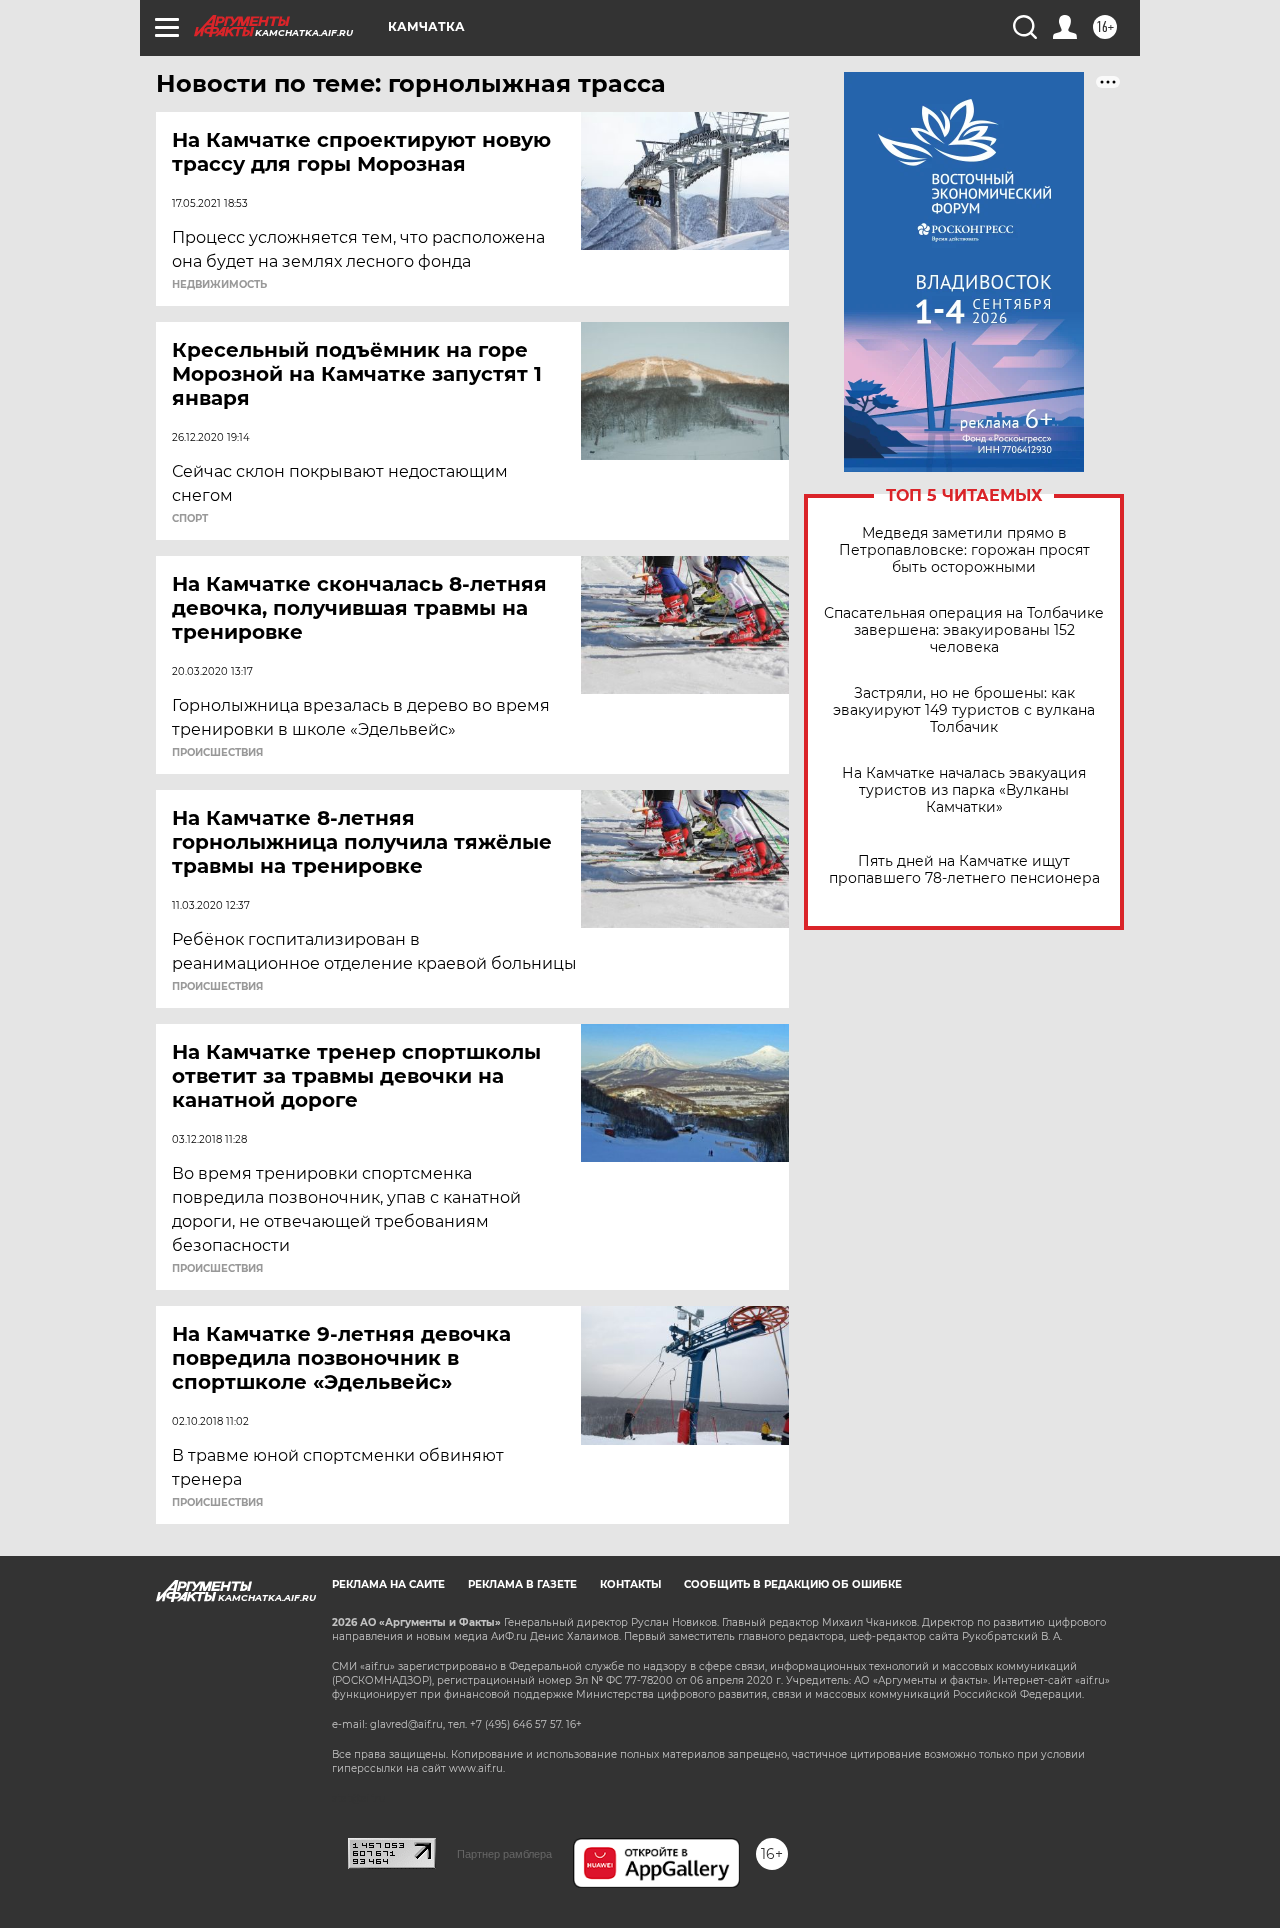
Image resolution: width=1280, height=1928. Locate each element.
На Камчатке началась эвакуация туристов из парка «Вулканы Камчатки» (964, 790)
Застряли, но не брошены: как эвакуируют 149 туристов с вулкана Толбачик (964, 710)
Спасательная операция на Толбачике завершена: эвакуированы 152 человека (964, 630)
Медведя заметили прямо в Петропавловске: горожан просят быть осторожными (964, 550)
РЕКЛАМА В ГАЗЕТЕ (522, 1584)
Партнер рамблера (504, 1854)
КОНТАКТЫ (630, 1584)
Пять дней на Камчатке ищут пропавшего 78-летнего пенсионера (964, 870)
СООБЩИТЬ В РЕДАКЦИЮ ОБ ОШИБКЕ (793, 1584)
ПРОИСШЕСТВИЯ (217, 753)
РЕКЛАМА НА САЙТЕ (388, 1584)
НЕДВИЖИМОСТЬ (219, 285)
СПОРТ (190, 519)
